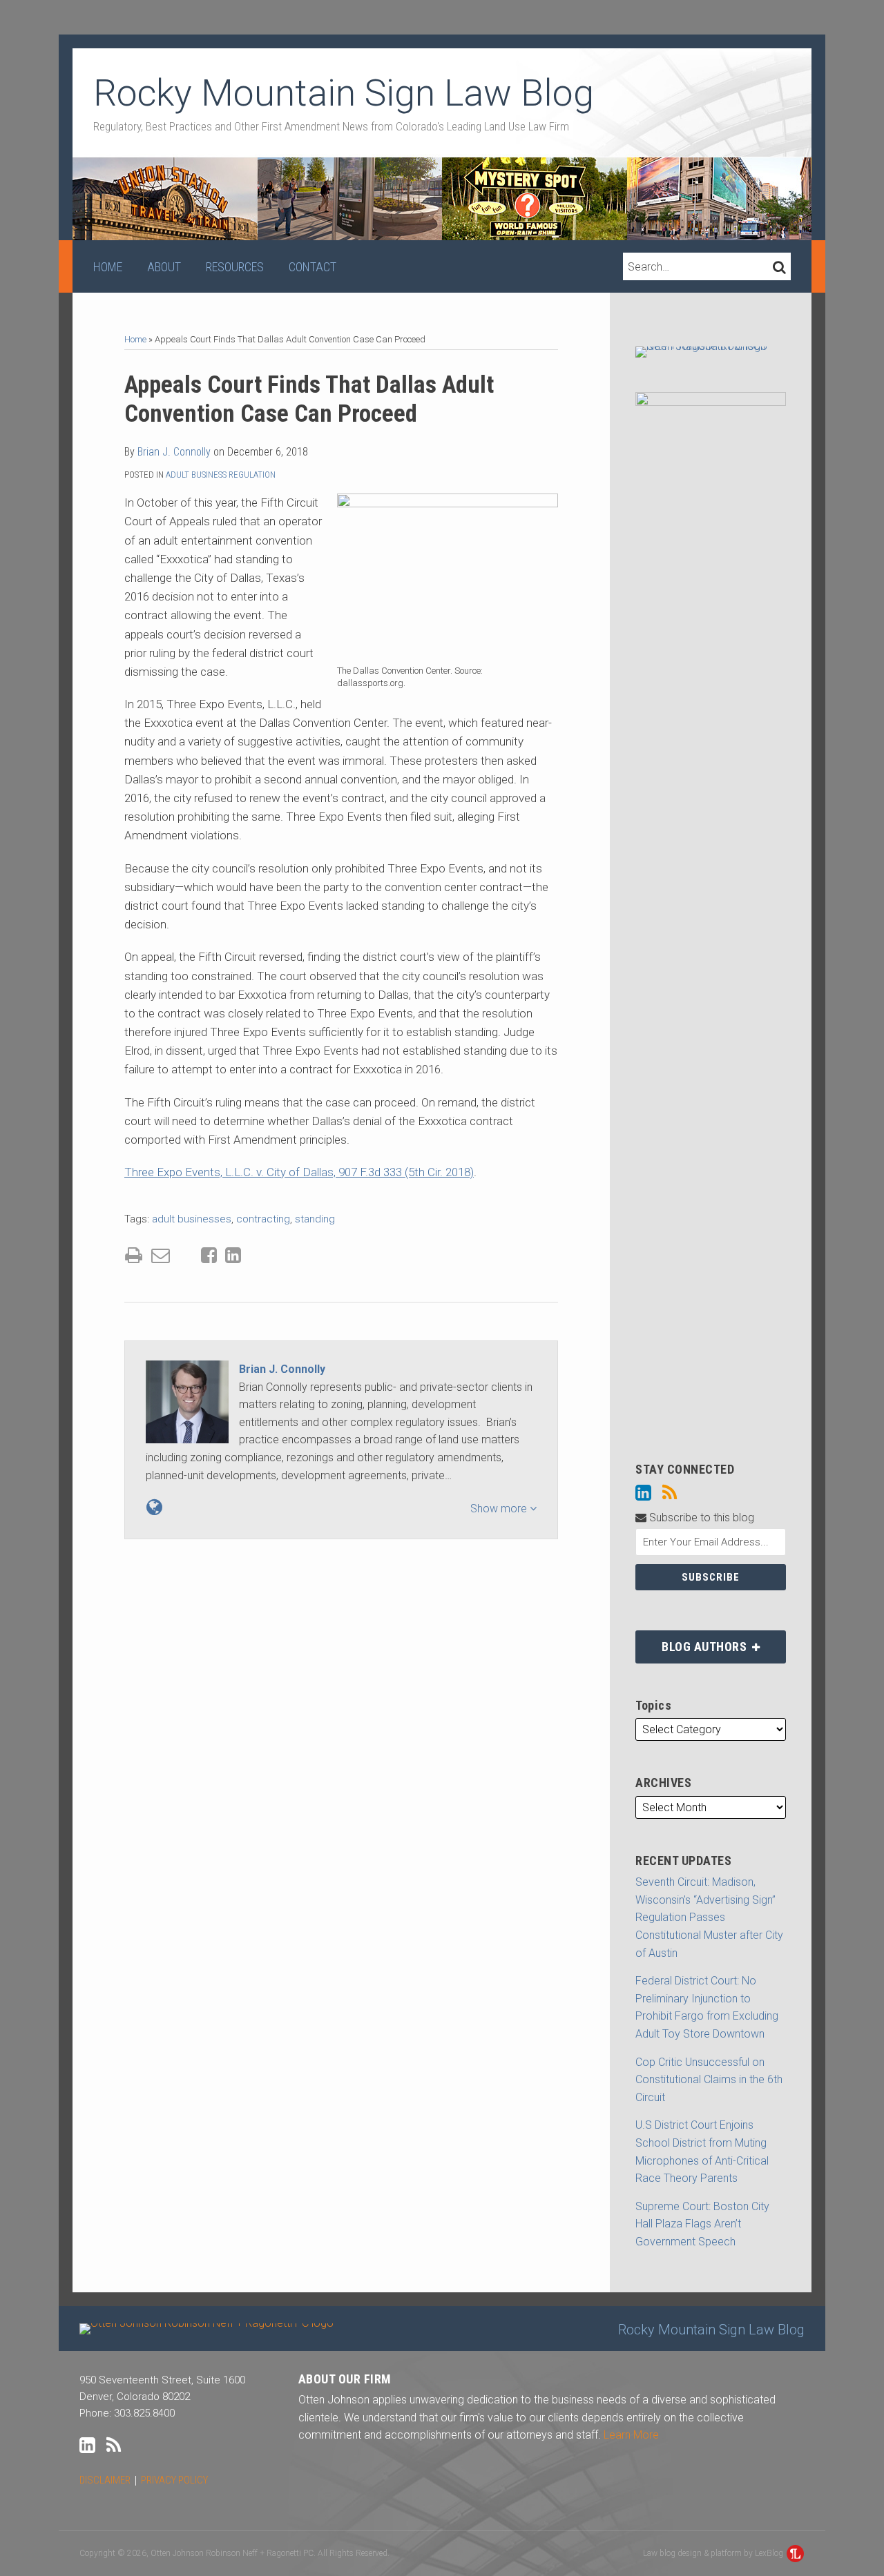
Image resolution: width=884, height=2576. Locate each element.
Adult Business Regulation (221, 475)
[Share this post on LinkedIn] (233, 1255)
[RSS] (670, 1493)
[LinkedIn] (643, 1493)
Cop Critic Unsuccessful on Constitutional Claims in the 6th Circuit (709, 2080)
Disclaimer (105, 2480)
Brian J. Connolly (174, 452)
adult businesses (192, 1219)
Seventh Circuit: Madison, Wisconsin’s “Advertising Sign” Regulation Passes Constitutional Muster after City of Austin (709, 1917)
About (164, 267)
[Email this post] (161, 1255)
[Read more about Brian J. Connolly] (154, 1507)
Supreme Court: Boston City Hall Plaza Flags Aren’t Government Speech (702, 2224)
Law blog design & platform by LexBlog (714, 2553)
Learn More (631, 2435)
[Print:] (134, 1256)
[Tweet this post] (185, 1256)
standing (315, 1219)
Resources (235, 267)
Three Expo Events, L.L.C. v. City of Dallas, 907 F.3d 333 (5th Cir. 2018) (299, 1172)
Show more (500, 1509)
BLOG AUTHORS (692, 1642)
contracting (263, 1219)
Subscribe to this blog (700, 1518)
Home (108, 267)
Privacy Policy (174, 2480)
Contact (313, 267)
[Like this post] (209, 1255)
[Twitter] (695, 1493)
